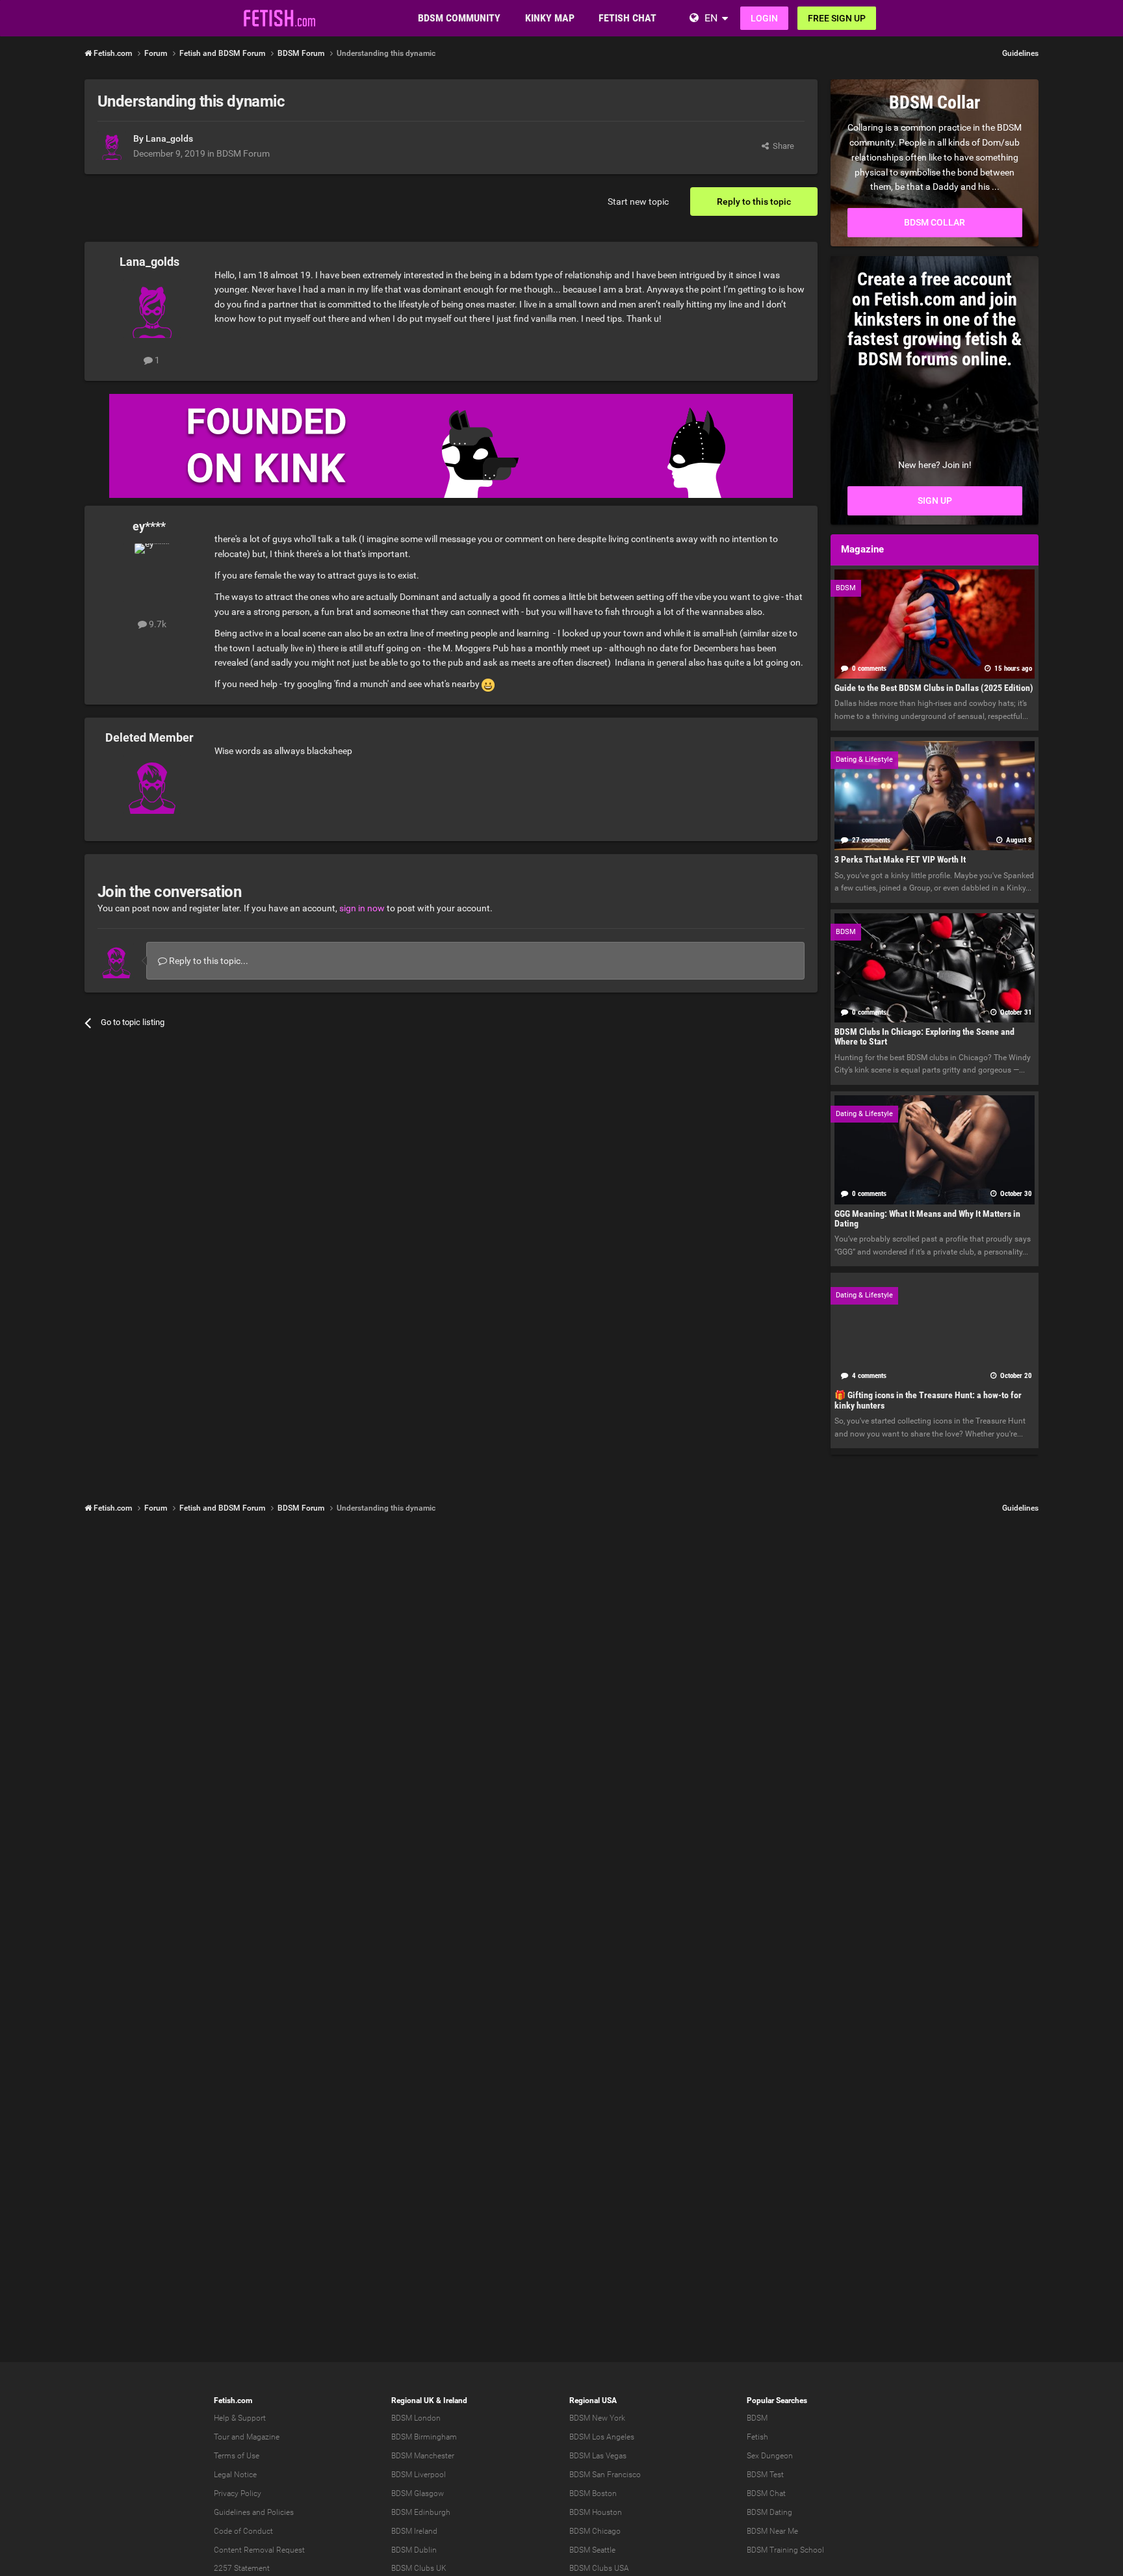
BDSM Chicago (595, 2531)
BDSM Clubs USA (599, 2568)
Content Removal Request (259, 2550)
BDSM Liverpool (419, 2475)
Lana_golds (169, 138)
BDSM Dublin (414, 2550)
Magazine (263, 2437)
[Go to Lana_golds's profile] (112, 146)
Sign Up (935, 501)
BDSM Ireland (414, 2531)
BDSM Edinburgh (421, 2512)
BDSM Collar (935, 222)
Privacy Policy (238, 2493)
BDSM (757, 2418)
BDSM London (416, 2418)
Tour (222, 2437)
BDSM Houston (596, 2512)
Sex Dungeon (770, 2456)
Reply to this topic (754, 202)
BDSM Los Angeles (602, 2437)
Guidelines (1020, 53)
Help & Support (240, 2418)
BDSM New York (597, 2418)
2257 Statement (242, 2568)
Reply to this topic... (208, 961)
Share (781, 146)
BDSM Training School (785, 2550)
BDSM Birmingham (424, 2437)
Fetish (757, 2437)
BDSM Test (765, 2475)
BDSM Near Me (772, 2531)
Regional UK (413, 2400)
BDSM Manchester (423, 2456)
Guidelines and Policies (254, 2512)
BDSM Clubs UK (419, 2568)
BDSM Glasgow (418, 2493)
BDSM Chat (766, 2493)
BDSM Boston (593, 2493)
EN (711, 18)
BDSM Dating (769, 2512)
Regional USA (593, 2400)
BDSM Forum (243, 153)
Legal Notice (235, 2475)
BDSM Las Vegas (598, 2456)
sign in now (362, 908)
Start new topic (638, 202)
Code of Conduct (243, 2531)
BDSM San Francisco (605, 2475)
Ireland (455, 2400)
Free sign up (837, 18)
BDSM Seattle (592, 2550)
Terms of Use (237, 2456)
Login (764, 18)
